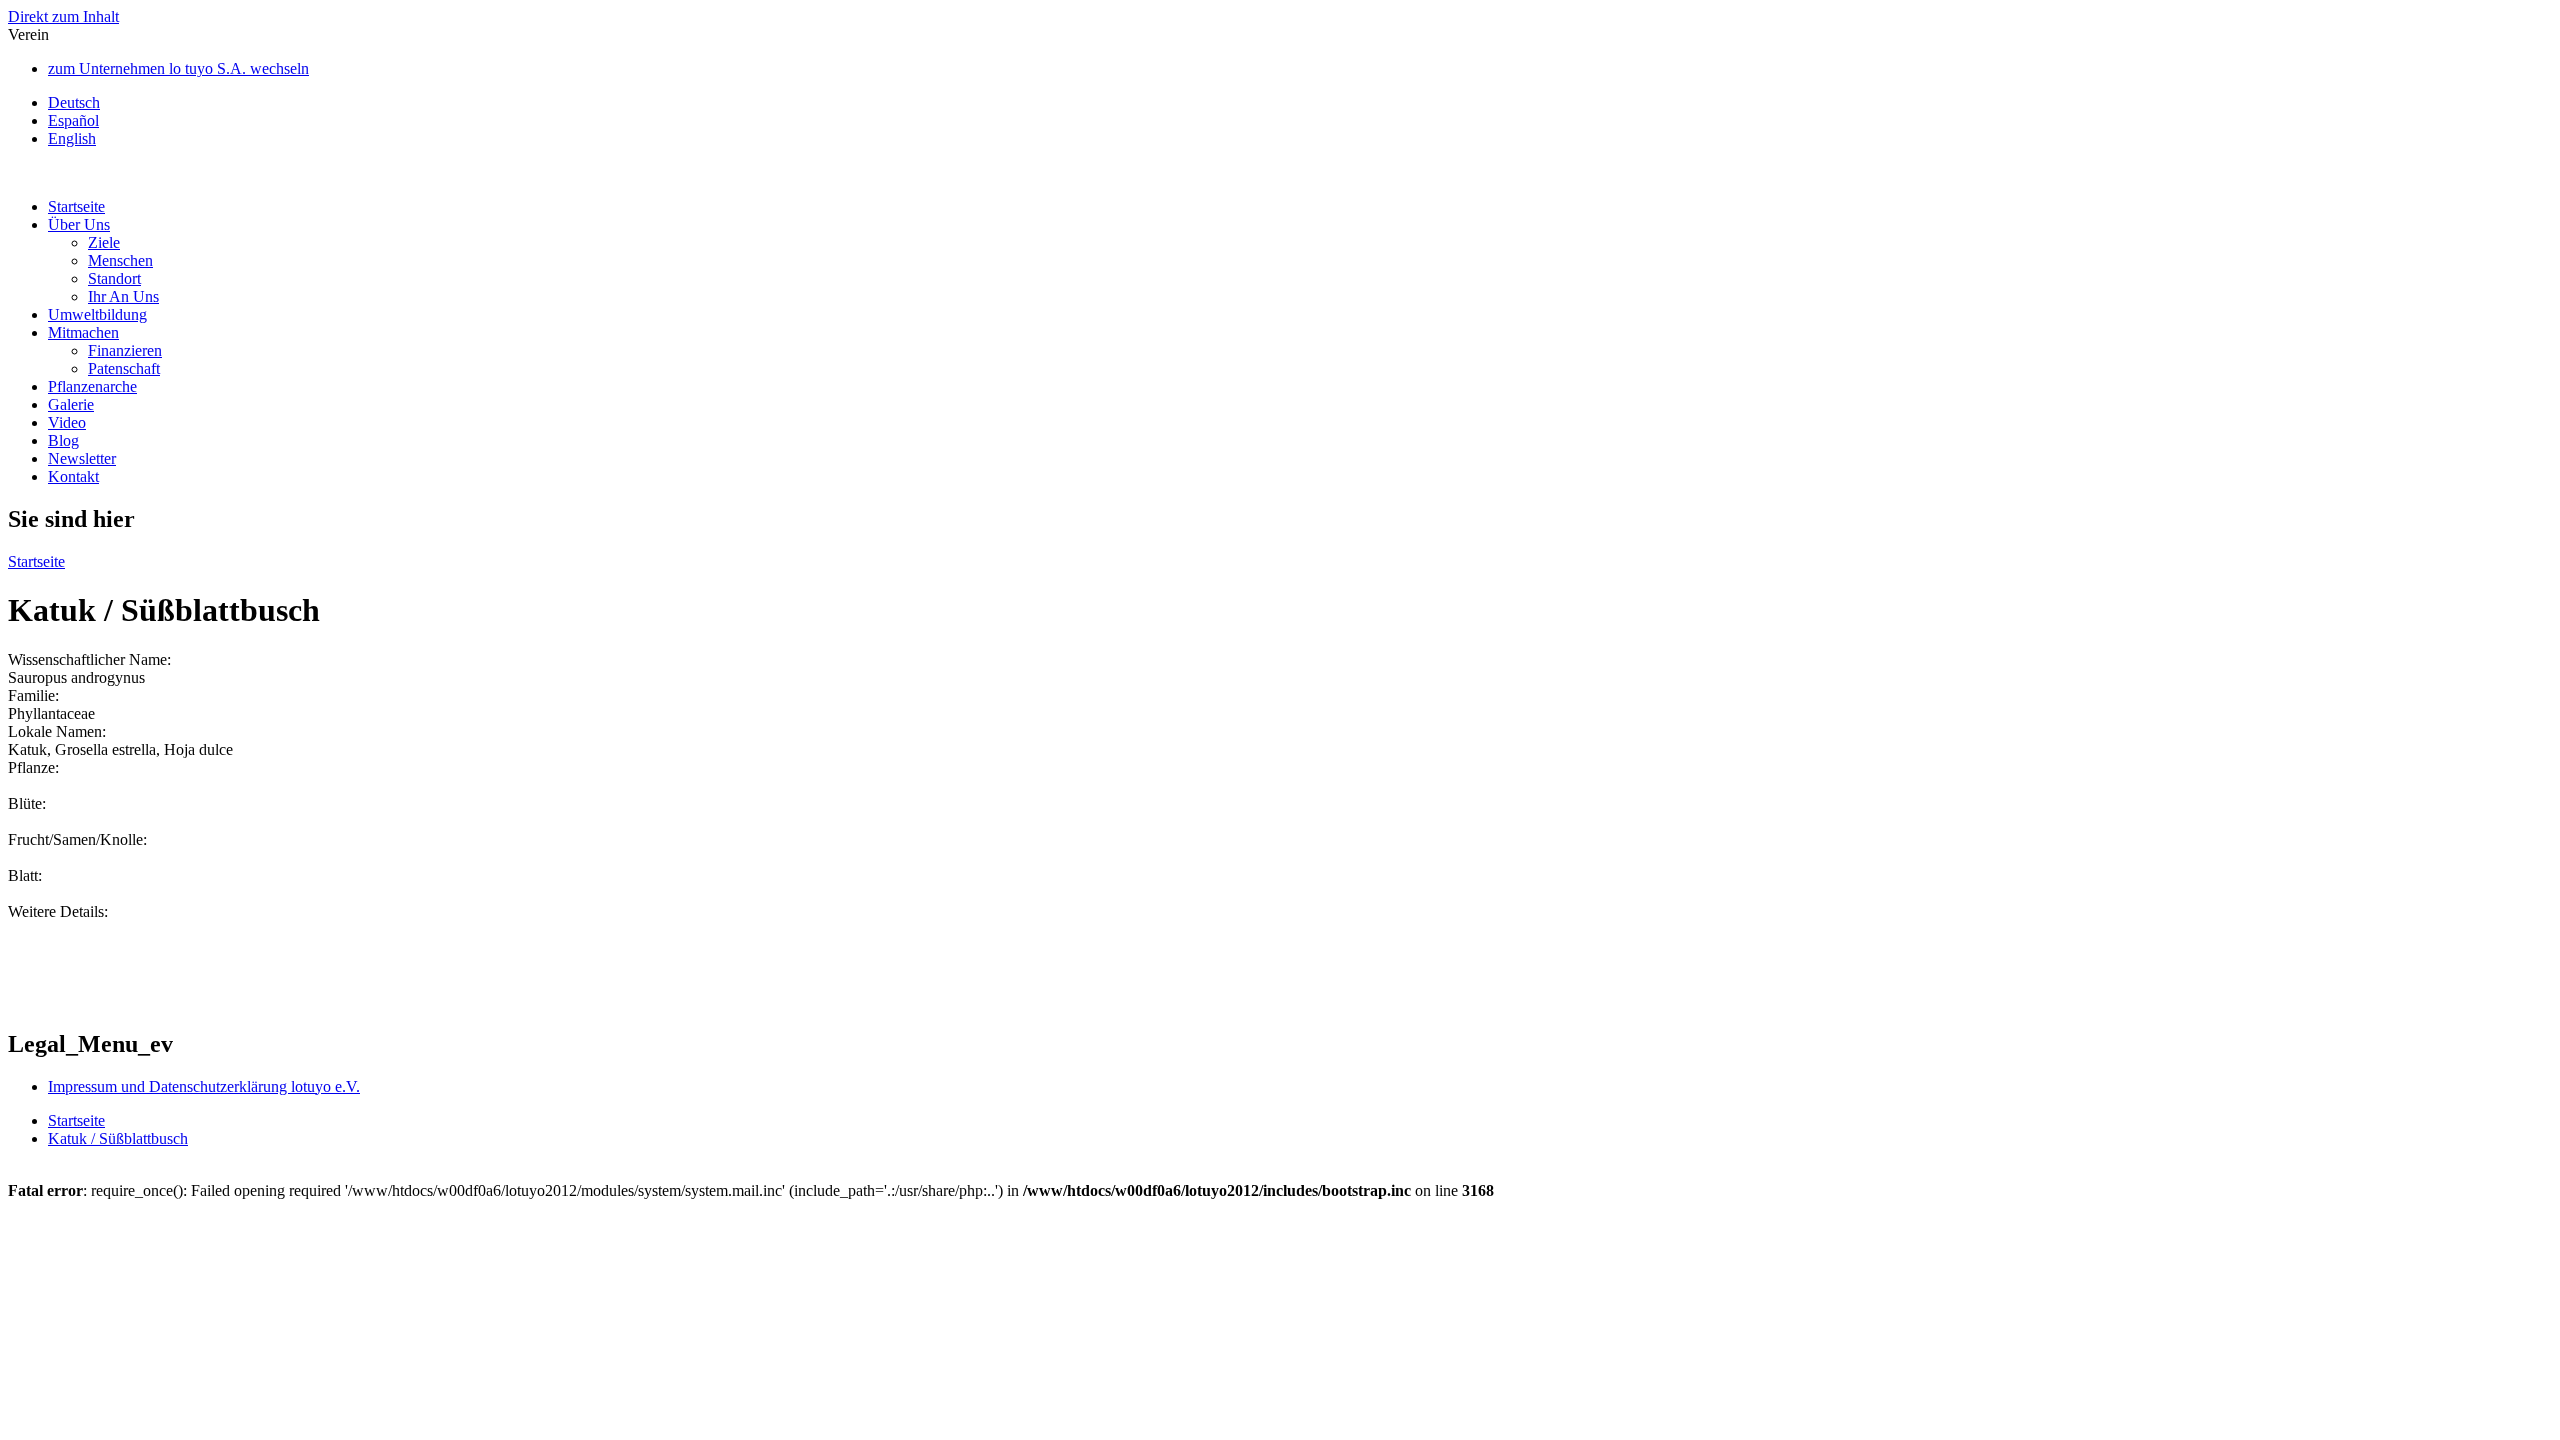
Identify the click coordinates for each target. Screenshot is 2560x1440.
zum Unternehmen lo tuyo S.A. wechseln (178, 68)
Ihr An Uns (123, 296)
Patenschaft (124, 368)
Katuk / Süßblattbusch (118, 1138)
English (72, 138)
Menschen (120, 260)
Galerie (71, 404)
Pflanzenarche (92, 386)
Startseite (76, 206)
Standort (114, 278)
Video (67, 422)
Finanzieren (125, 350)
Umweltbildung (97, 314)
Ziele (104, 242)
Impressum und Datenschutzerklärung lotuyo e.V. (204, 1086)
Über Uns (79, 224)
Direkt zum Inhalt (63, 16)
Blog (63, 440)
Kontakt (73, 476)
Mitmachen (83, 332)
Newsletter (82, 458)
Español (73, 120)
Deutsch (74, 102)
